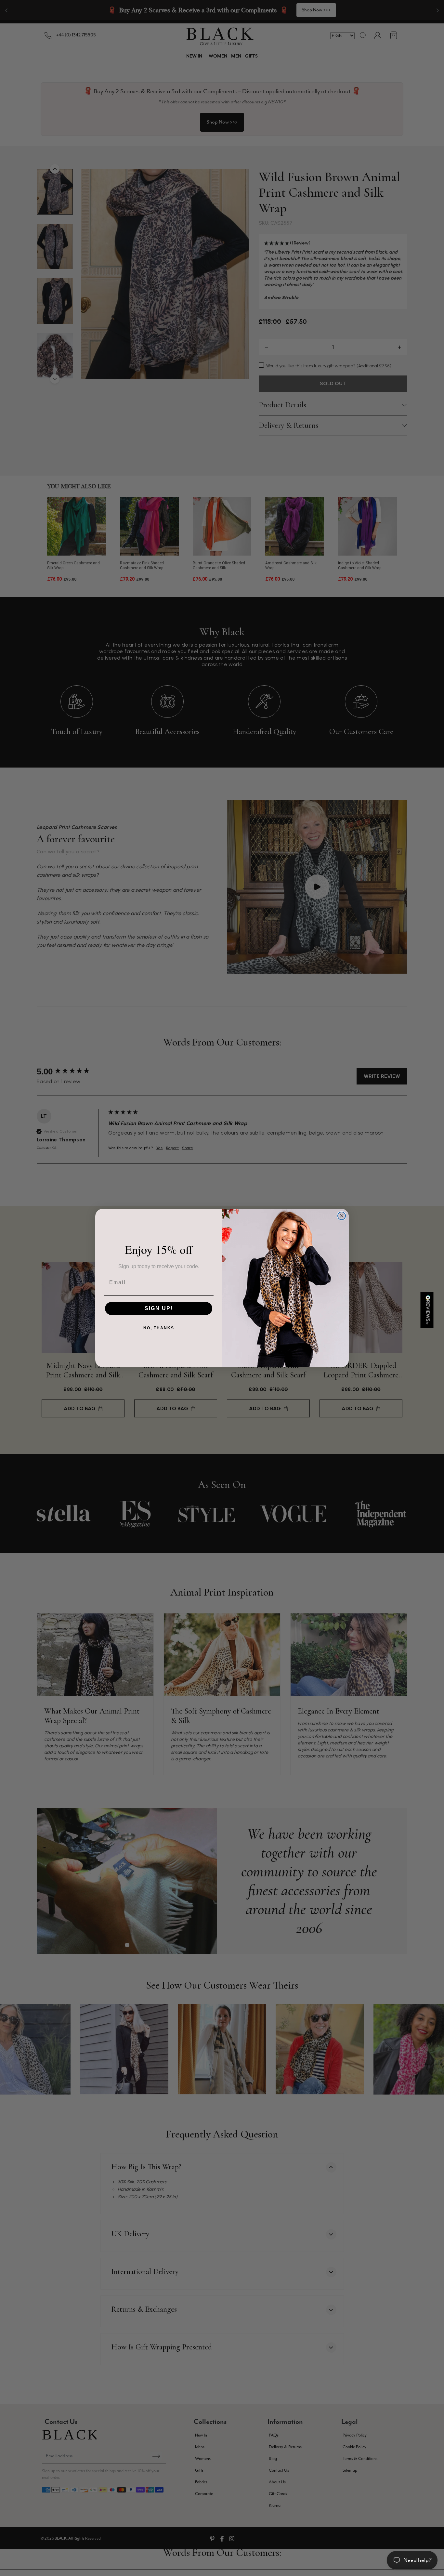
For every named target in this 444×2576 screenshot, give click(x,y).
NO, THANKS (159, 1328)
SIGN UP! (159, 1308)
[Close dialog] (342, 1216)
